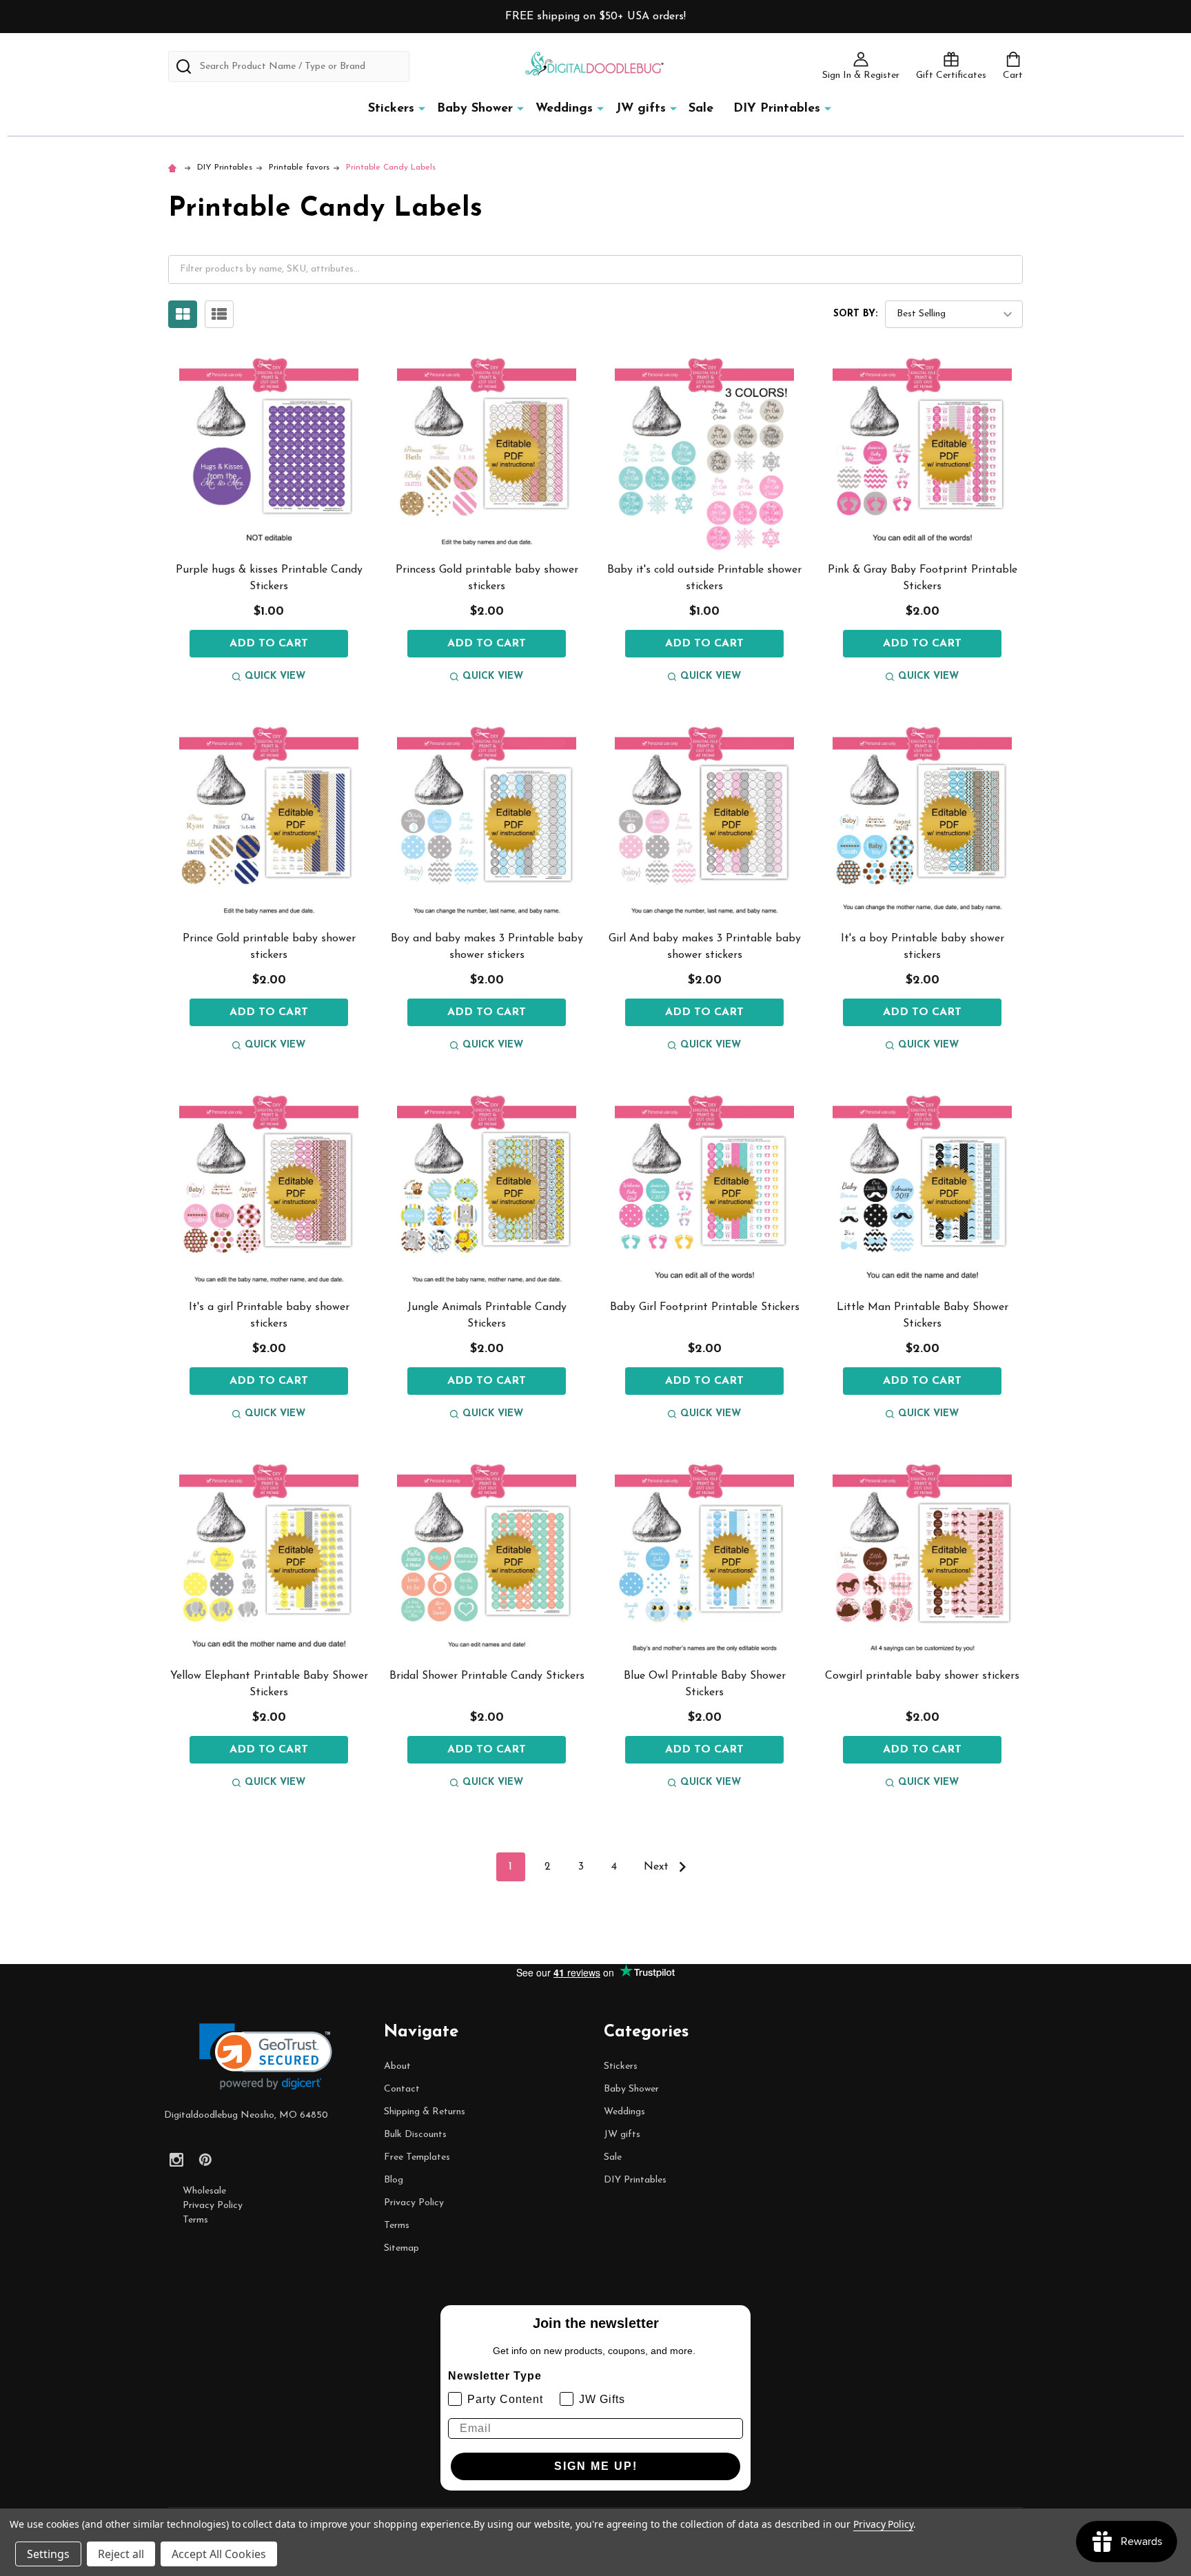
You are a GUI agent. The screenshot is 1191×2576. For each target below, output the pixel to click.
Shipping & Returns (425, 2112)
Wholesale (204, 2191)
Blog (394, 2180)
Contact (402, 2089)
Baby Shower (475, 109)
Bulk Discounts (415, 2135)
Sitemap (401, 2248)
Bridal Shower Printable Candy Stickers (487, 1676)
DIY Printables (777, 109)
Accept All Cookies (219, 2554)
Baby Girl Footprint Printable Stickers (705, 1307)
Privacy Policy (213, 2206)
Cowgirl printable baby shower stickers (922, 1676)
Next (658, 1867)
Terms (195, 2220)
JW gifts (641, 109)
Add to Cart (269, 644)
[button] (266, 2057)
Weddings (564, 109)
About (397, 2066)
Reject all (121, 2554)
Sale (701, 109)
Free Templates (417, 2157)
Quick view (275, 676)
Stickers (391, 109)
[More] (422, 108)
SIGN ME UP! (596, 2466)
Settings (48, 2554)
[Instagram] (176, 2160)
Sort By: (855, 314)
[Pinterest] (205, 2160)
